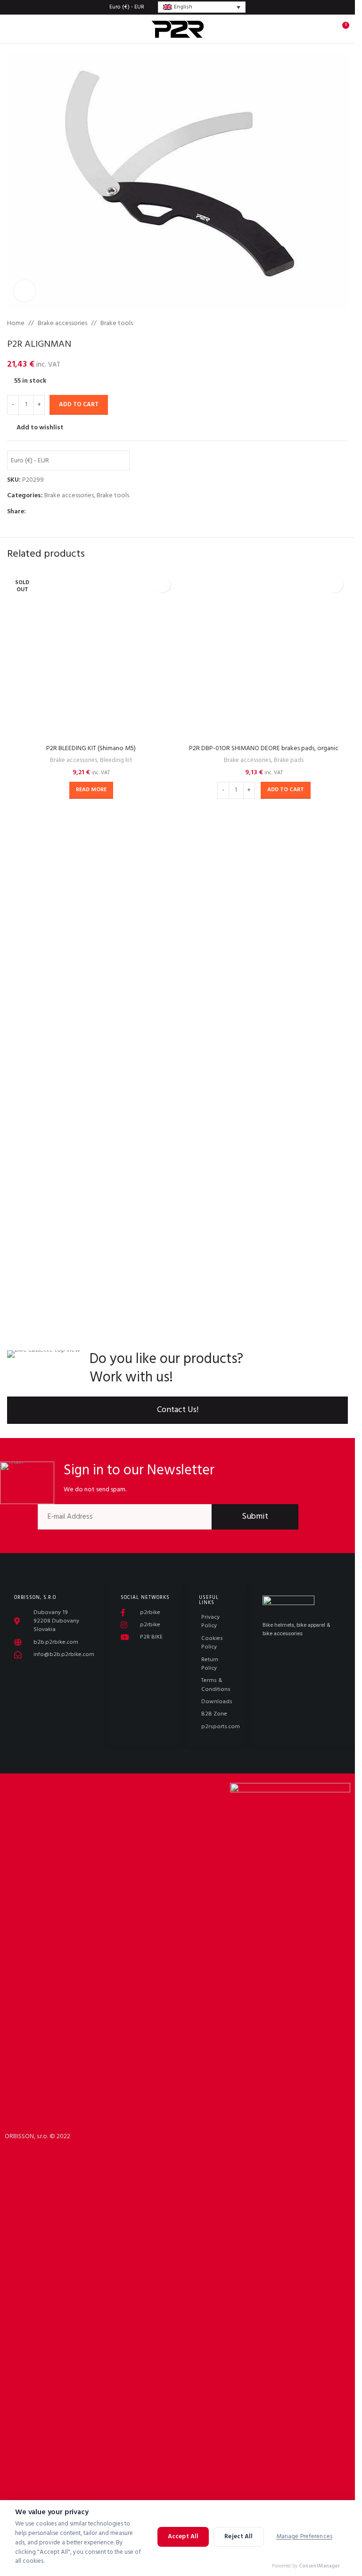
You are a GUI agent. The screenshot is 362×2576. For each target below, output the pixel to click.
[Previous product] (320, 324)
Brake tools (117, 324)
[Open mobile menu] (11, 29)
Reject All (239, 2553)
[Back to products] (331, 324)
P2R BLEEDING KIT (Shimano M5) (91, 1288)
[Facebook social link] (32, 512)
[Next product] (342, 324)
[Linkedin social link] (66, 512)
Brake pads (289, 1300)
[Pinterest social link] (54, 512)
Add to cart (79, 405)
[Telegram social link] (77, 512)
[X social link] (43, 512)
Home (16, 324)
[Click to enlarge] (25, 291)
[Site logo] (178, 29)
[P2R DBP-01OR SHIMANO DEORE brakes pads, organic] (264, 925)
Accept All (183, 2553)
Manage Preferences (304, 2553)
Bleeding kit (116, 1300)
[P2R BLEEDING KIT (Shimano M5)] (91, 925)
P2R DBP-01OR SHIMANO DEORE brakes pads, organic (264, 1288)
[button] (286, 1330)
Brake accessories (62, 324)
